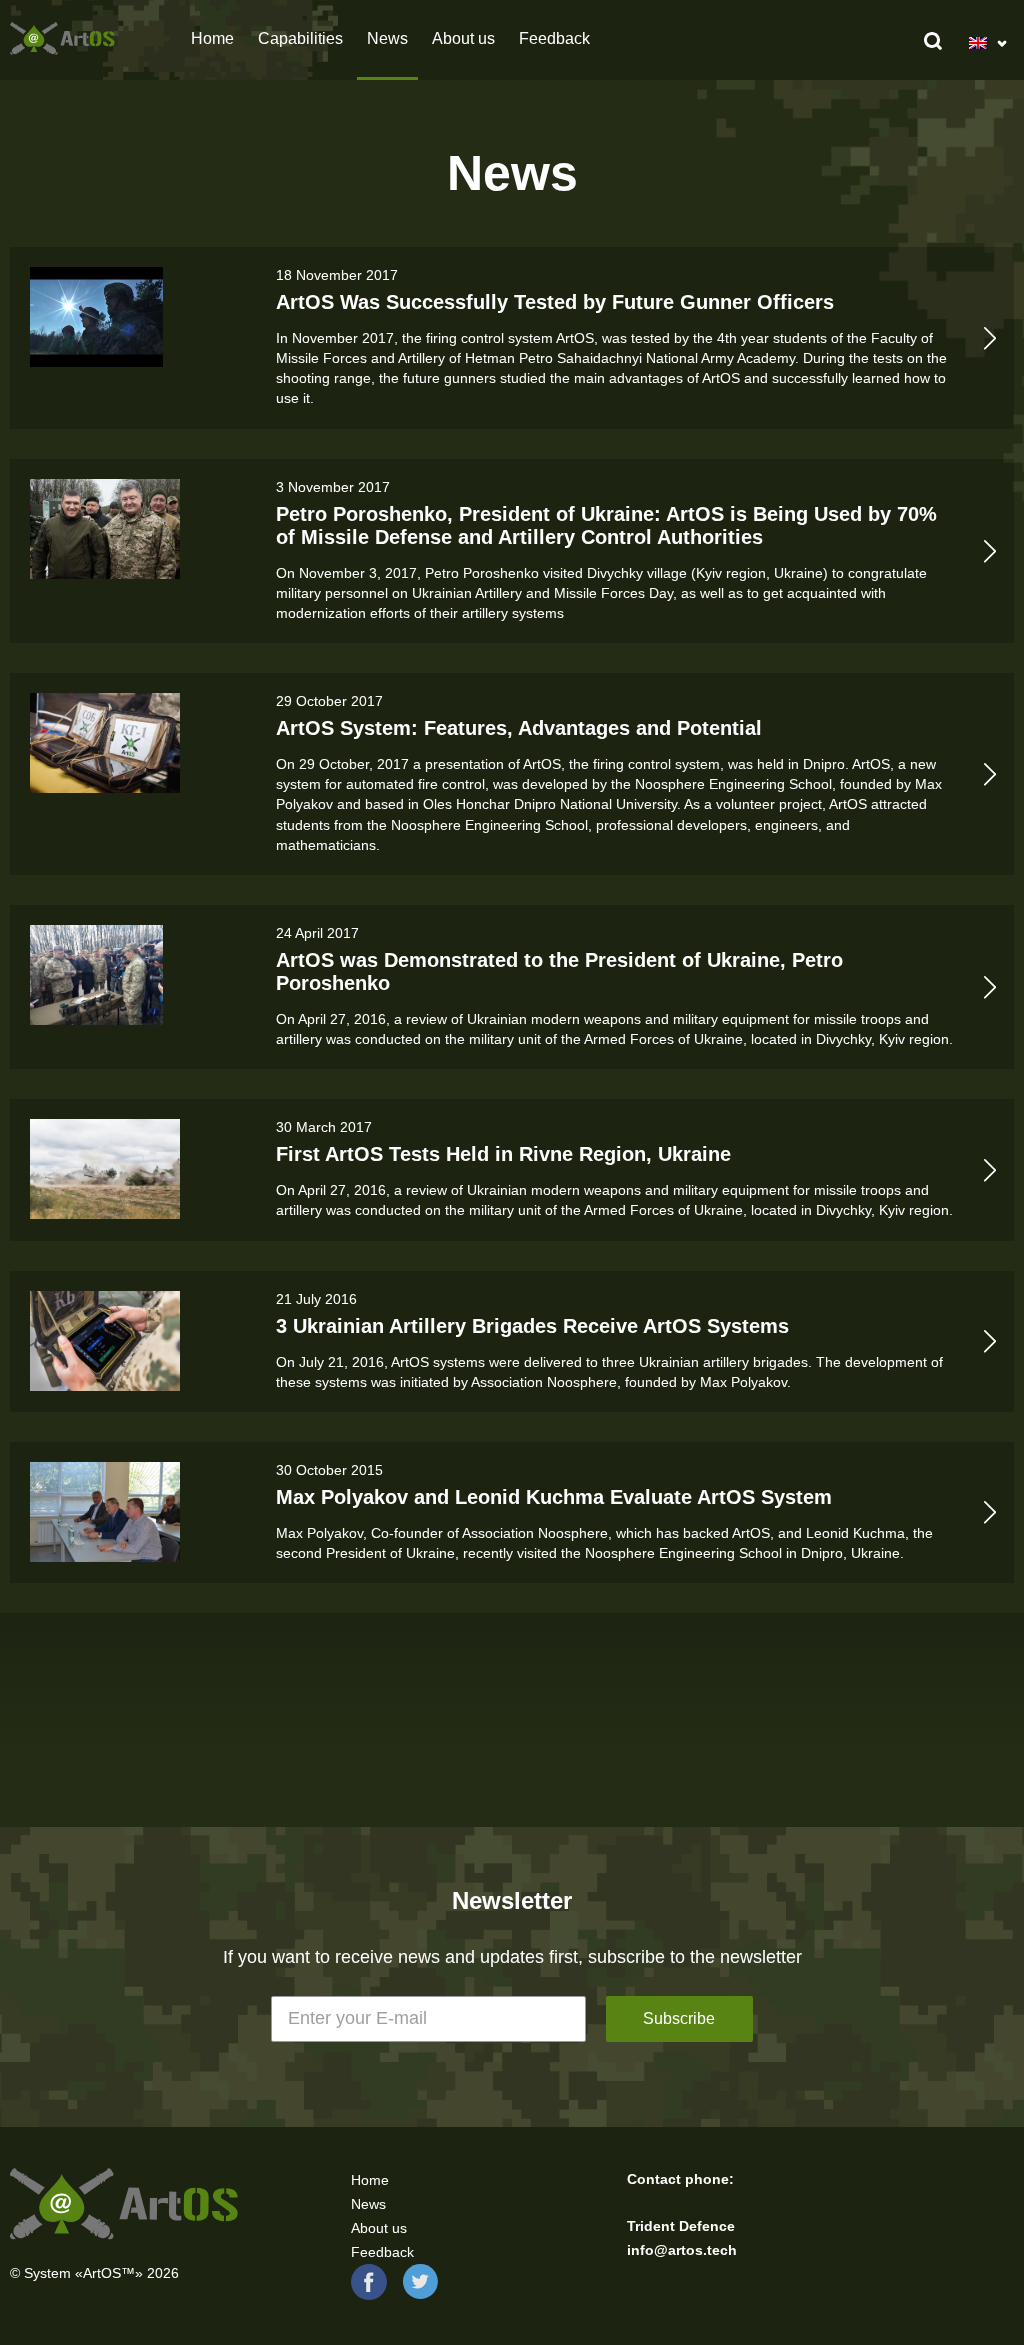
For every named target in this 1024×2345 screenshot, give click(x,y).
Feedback (554, 38)
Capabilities (300, 38)
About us (463, 38)
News (368, 2204)
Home (212, 38)
